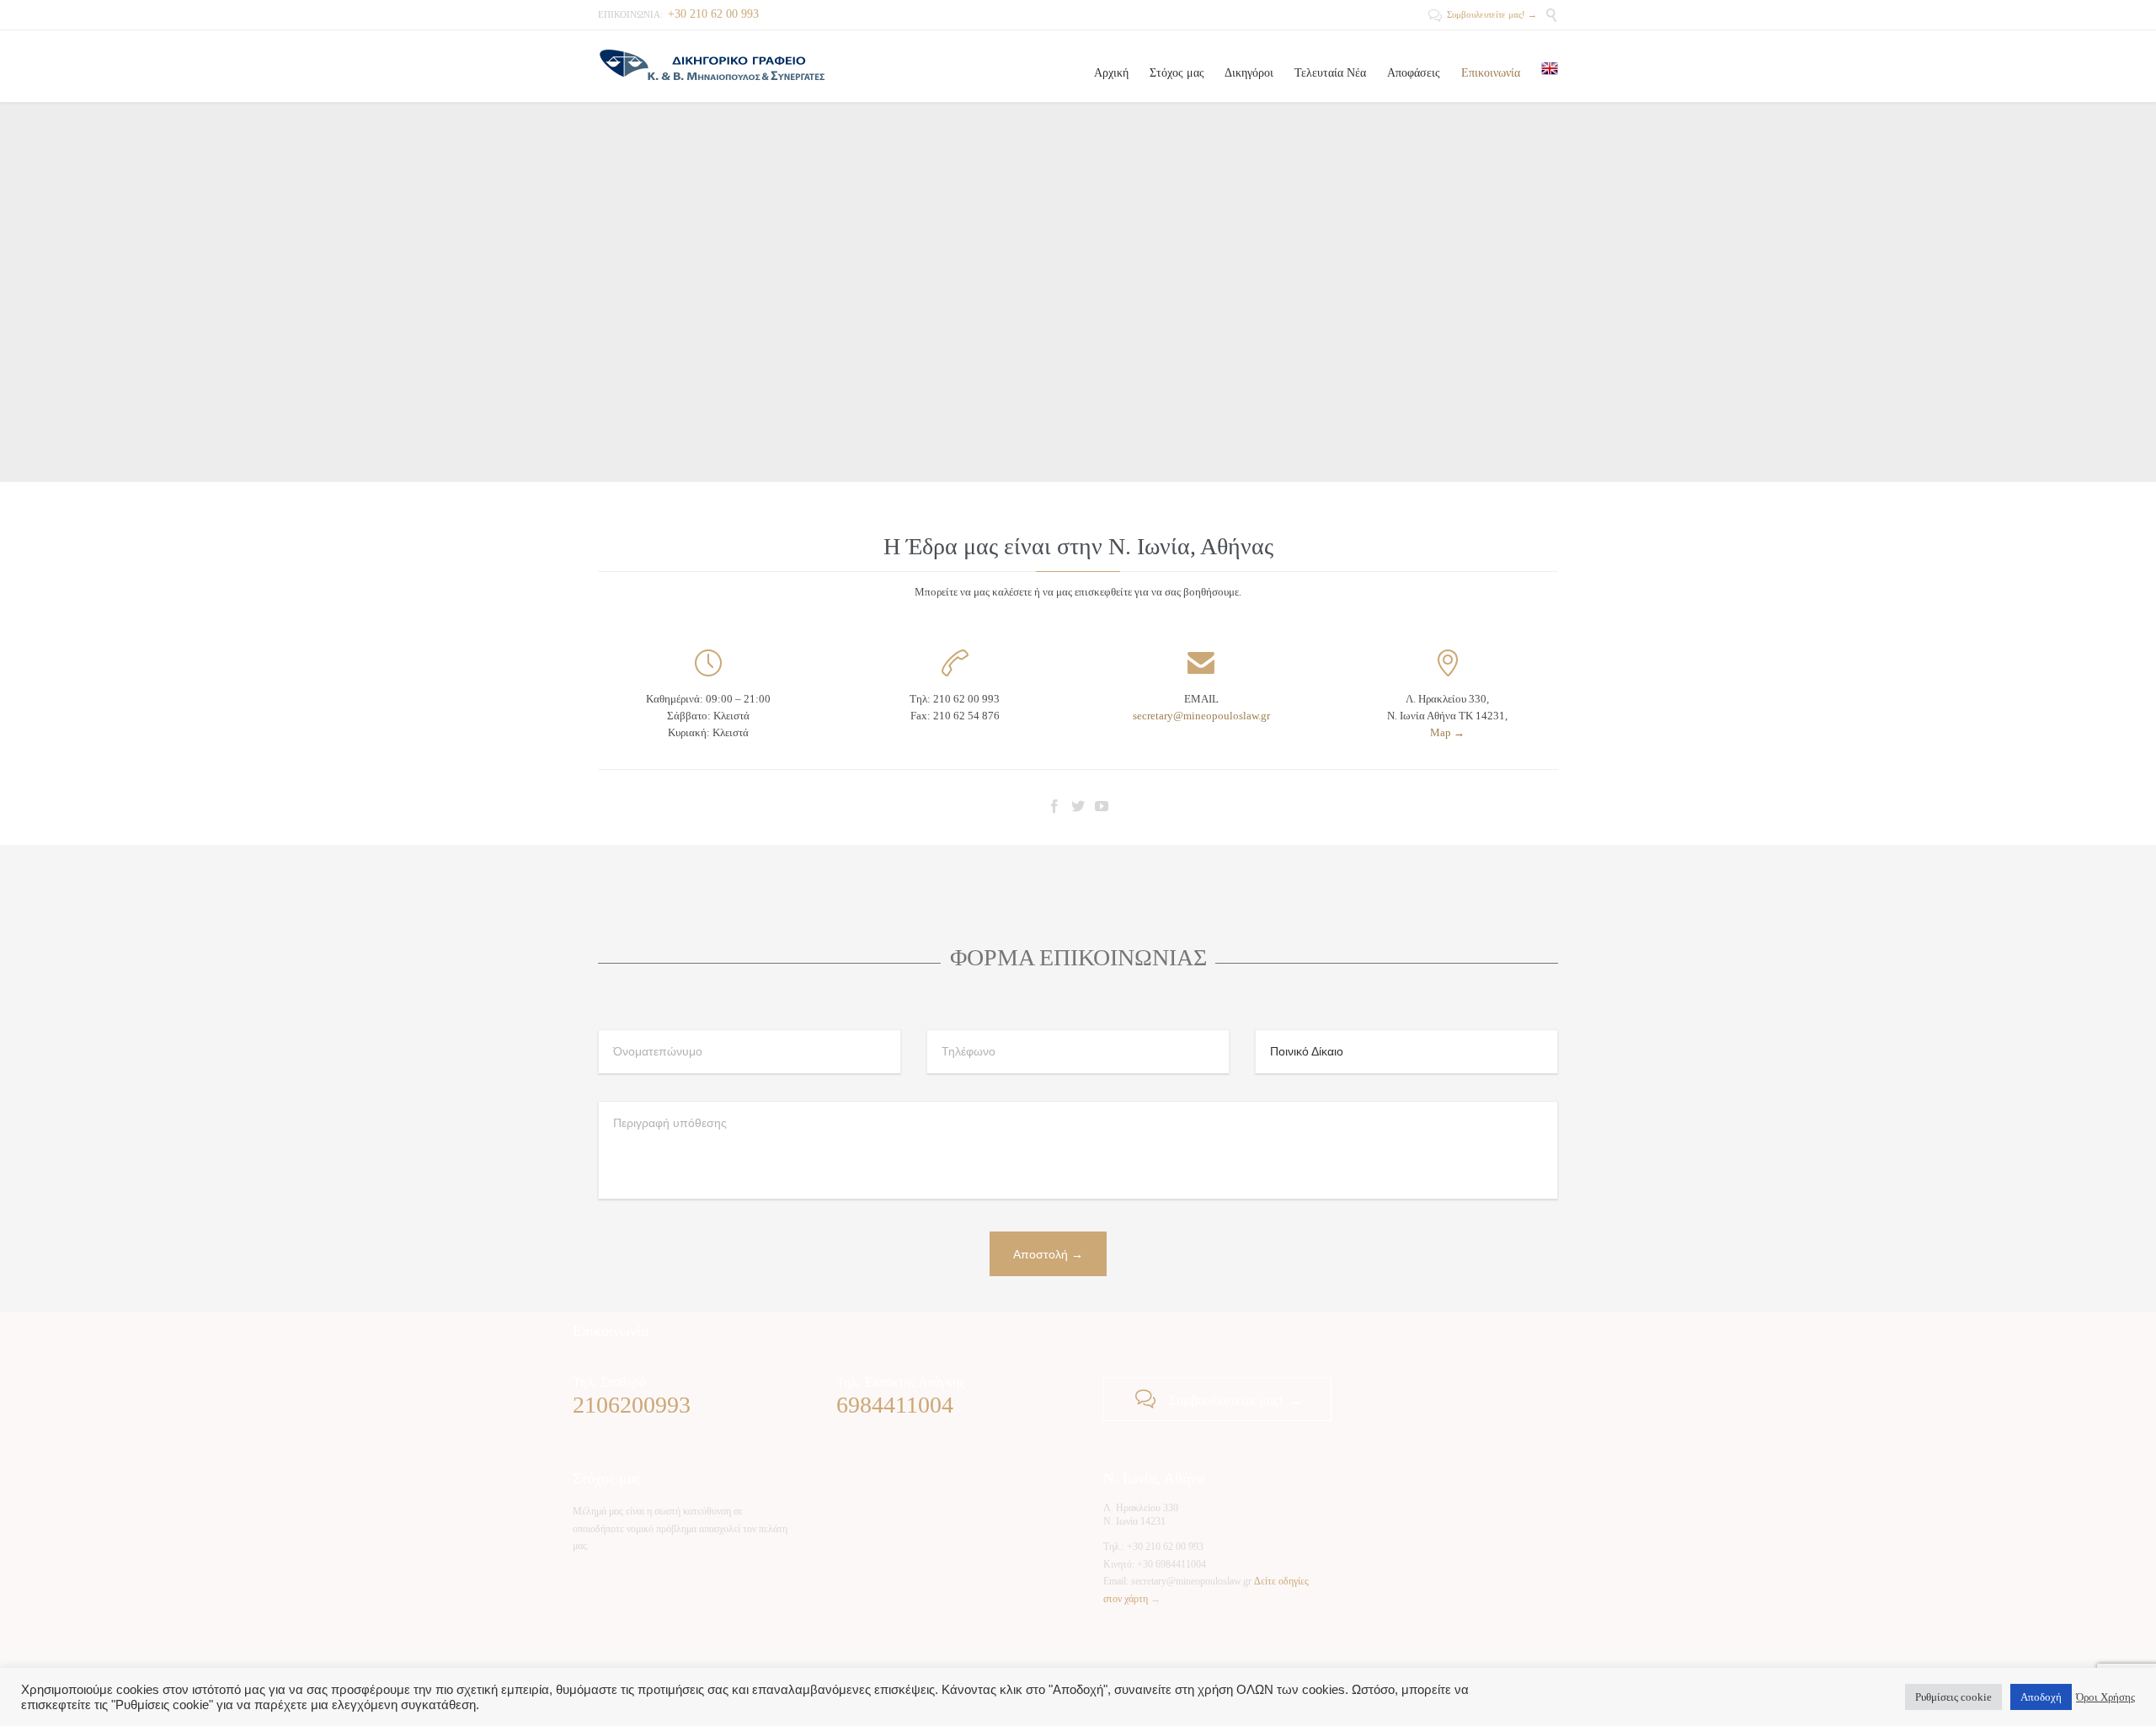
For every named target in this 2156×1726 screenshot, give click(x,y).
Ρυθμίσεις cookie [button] (1953, 1697)
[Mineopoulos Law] (712, 66)
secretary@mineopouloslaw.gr (1201, 716)
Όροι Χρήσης (2105, 1697)
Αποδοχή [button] (2041, 1697)
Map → (1447, 732)
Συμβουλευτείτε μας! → (1483, 14)
